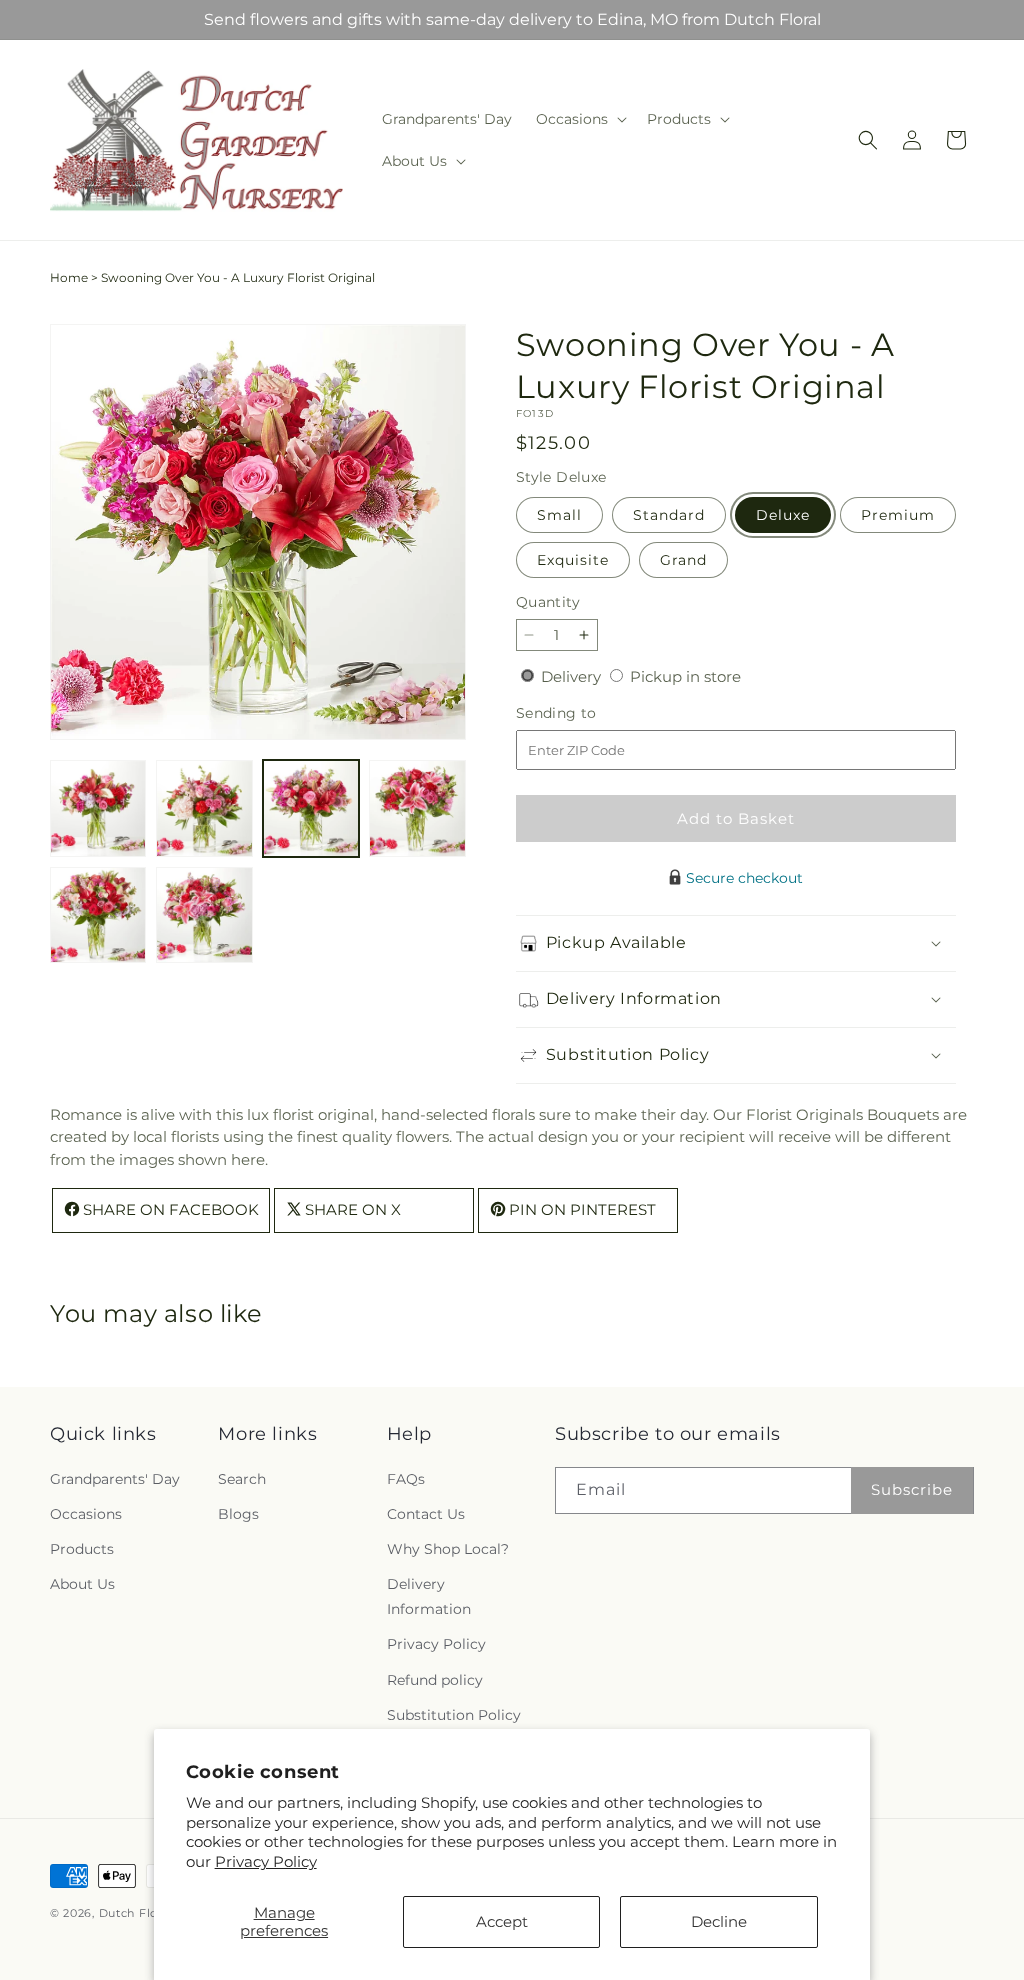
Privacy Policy (266, 1861)
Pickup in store (685, 676)
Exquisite (573, 560)
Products (82, 1549)
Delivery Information (429, 1596)
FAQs (406, 1479)
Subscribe (912, 1489)
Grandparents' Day (115, 1479)
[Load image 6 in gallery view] (204, 915)
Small (559, 515)
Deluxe (783, 515)
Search (242, 1479)
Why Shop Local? (448, 1549)
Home (69, 277)
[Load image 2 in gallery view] (204, 808)
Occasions (86, 1514)
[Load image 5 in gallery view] (98, 915)
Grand (683, 560)
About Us (82, 1584)
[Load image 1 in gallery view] (98, 808)
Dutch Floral (136, 1913)
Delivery (573, 676)
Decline (719, 1921)
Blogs (238, 1514)
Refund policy (435, 1680)
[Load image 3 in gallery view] (311, 808)
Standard (669, 515)
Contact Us (426, 1514)
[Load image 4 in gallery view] (417, 808)
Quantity (548, 602)
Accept (502, 1921)
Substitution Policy (454, 1715)
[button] (579, 119)
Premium (898, 515)
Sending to (586, 713)
